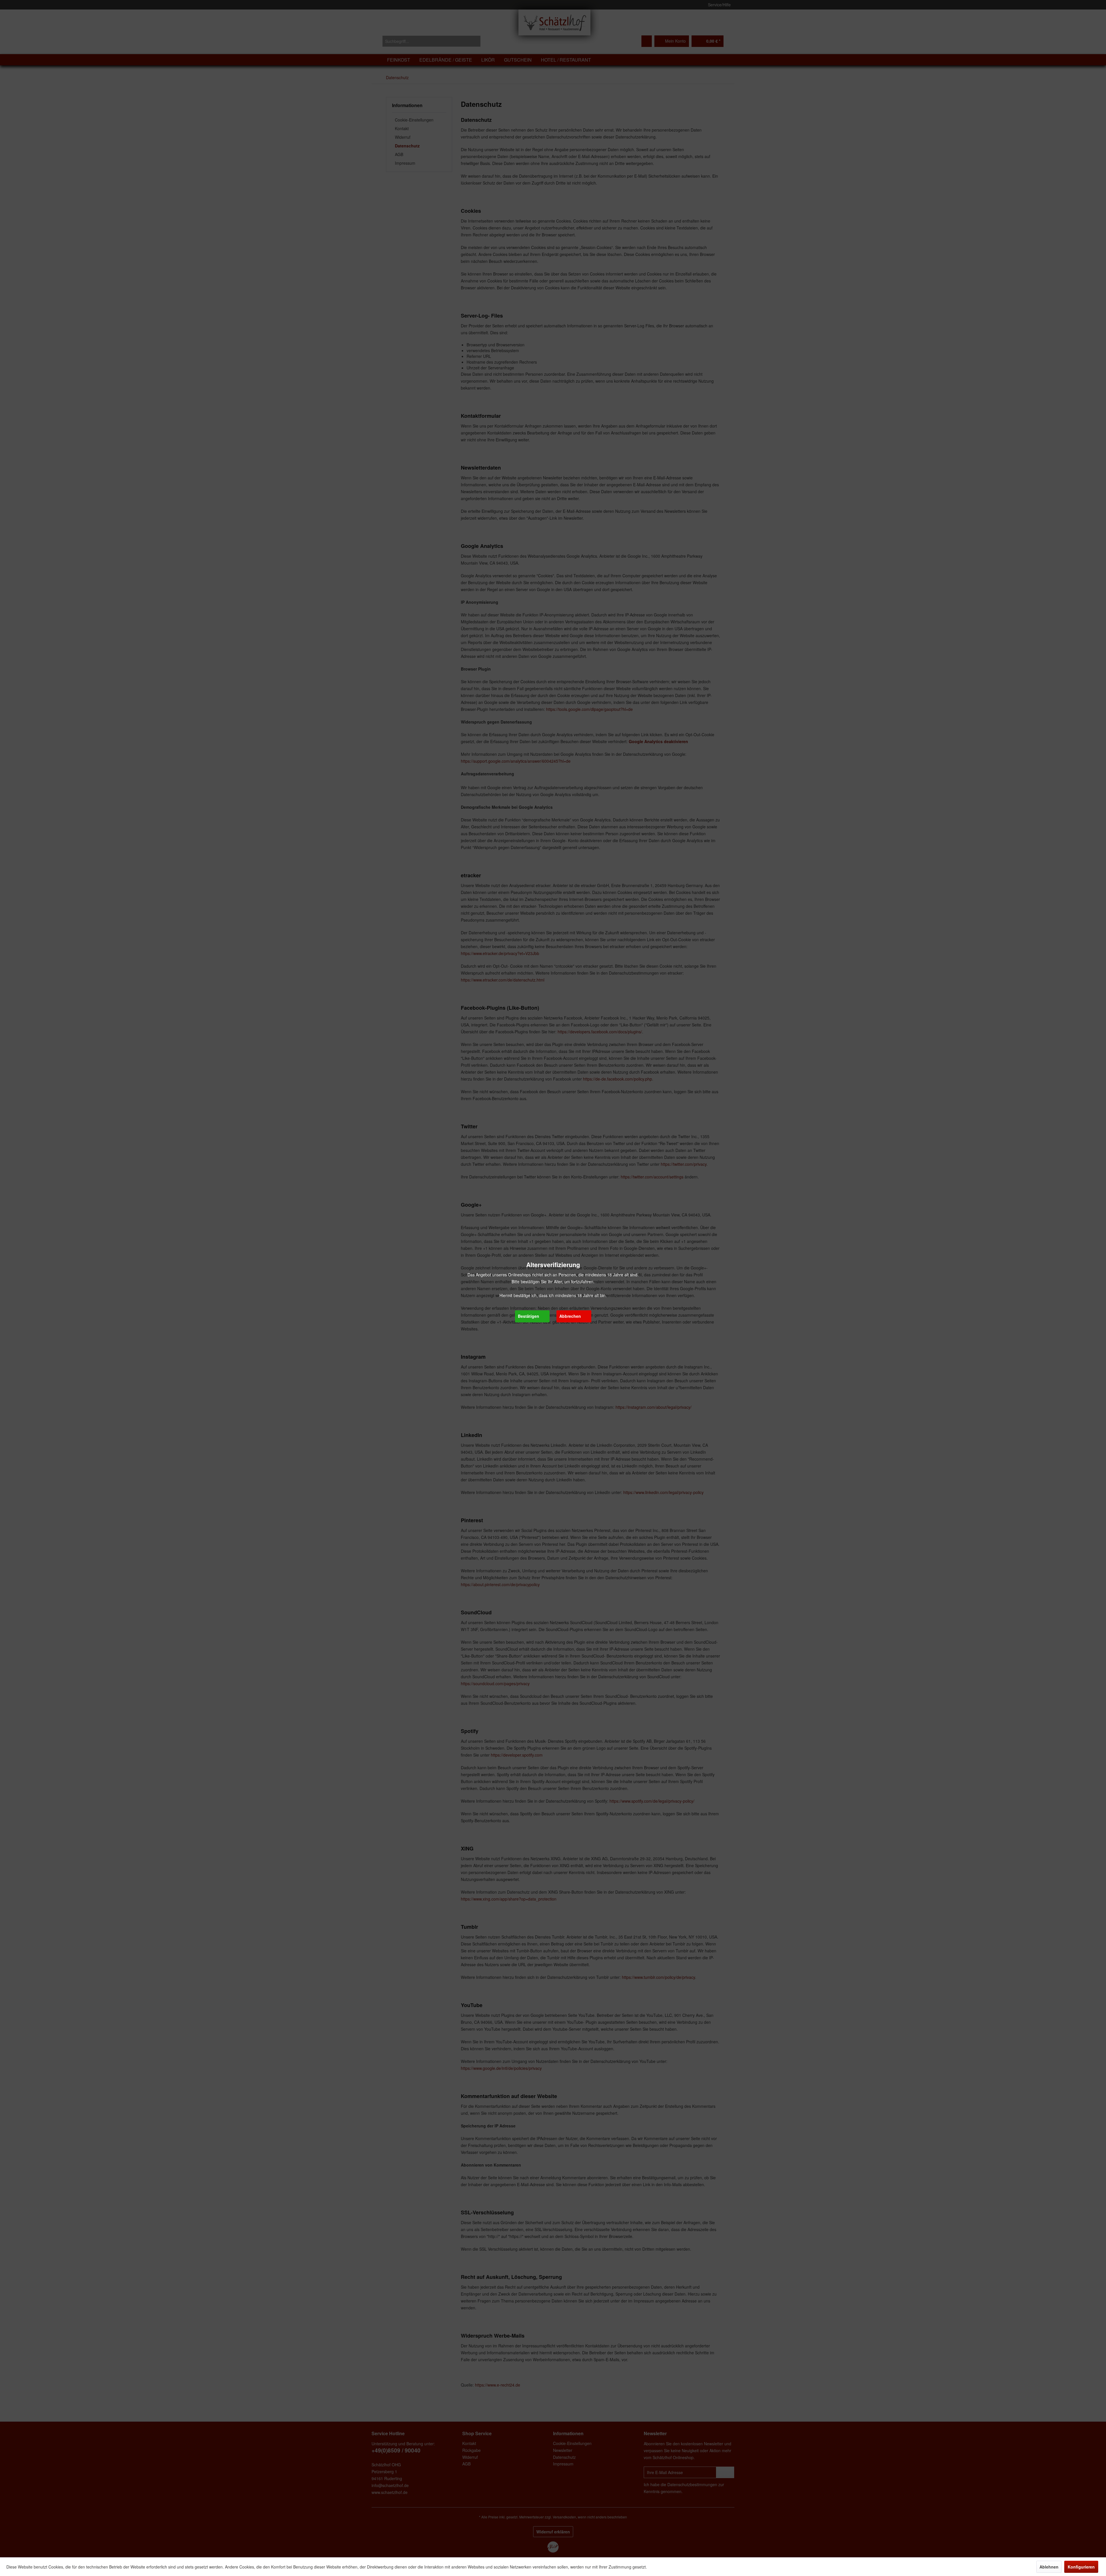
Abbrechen (570, 1316)
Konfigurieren (1081, 2567)
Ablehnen (1049, 2567)
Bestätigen (529, 1316)
